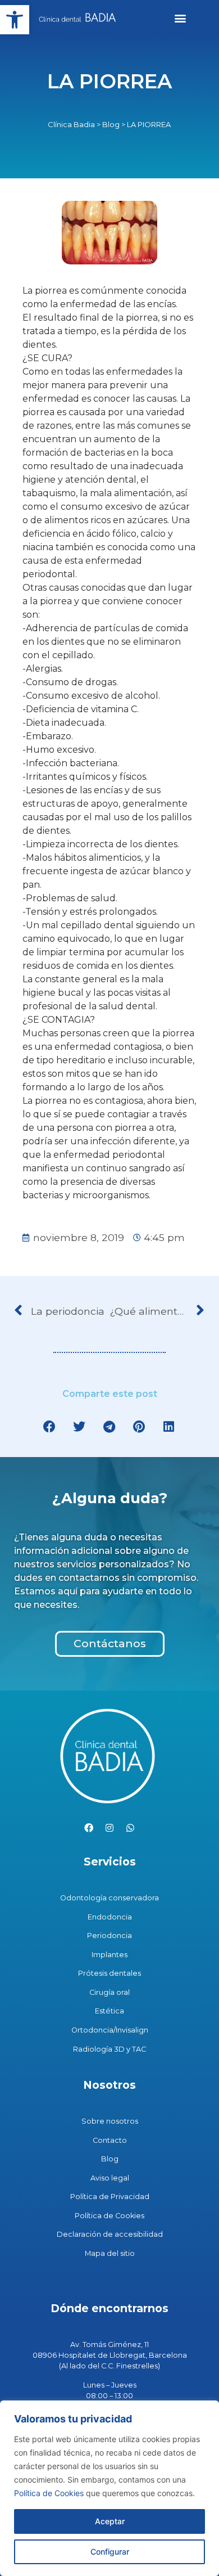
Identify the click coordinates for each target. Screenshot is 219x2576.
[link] (15, 20)
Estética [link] (109, 2011)
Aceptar (110, 2521)
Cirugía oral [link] (109, 1992)
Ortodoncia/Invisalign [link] (110, 2030)
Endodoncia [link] (110, 1917)
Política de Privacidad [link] (110, 2197)
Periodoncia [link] (109, 1936)
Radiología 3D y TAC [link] (109, 2049)
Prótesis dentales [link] (109, 1973)
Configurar (110, 2552)
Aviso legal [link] (110, 2178)
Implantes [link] (109, 1955)
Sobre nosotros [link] (110, 2121)
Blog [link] (111, 124)
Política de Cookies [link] (49, 2493)
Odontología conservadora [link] (109, 1898)
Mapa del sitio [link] (110, 2253)
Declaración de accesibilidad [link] (110, 2234)
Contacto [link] (110, 2140)
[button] (180, 18)
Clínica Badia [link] (71, 124)
